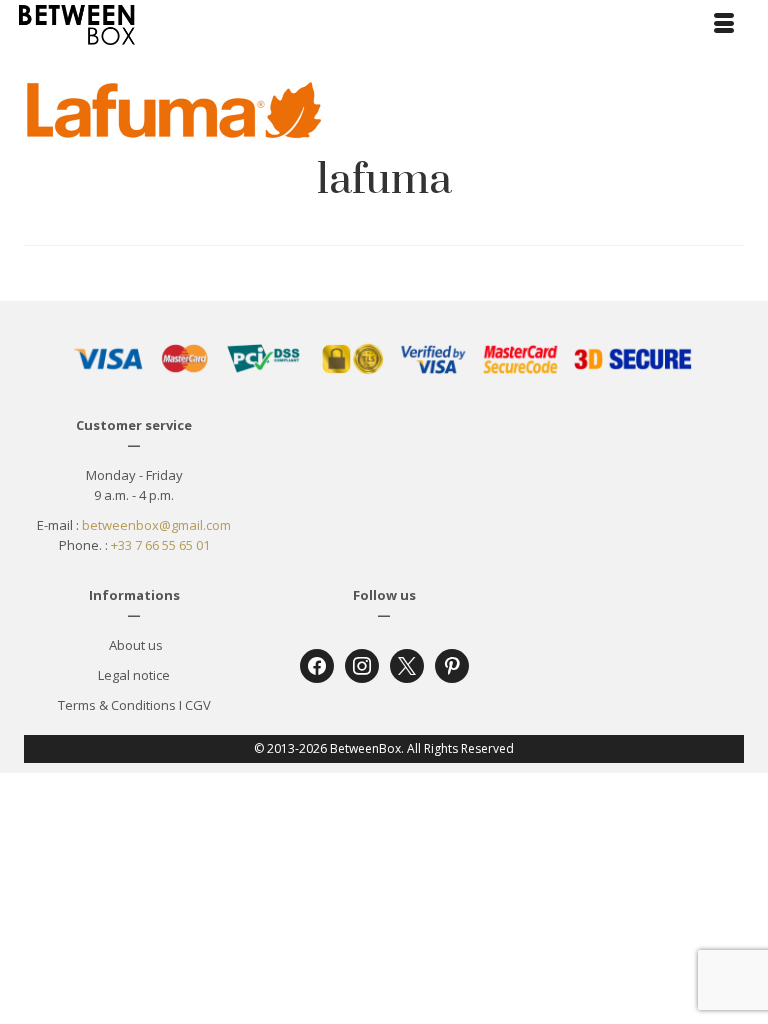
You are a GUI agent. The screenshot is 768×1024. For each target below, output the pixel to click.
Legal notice (134, 675)
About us (134, 645)
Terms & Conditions (117, 705)
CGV (198, 705)
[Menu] (724, 25)
